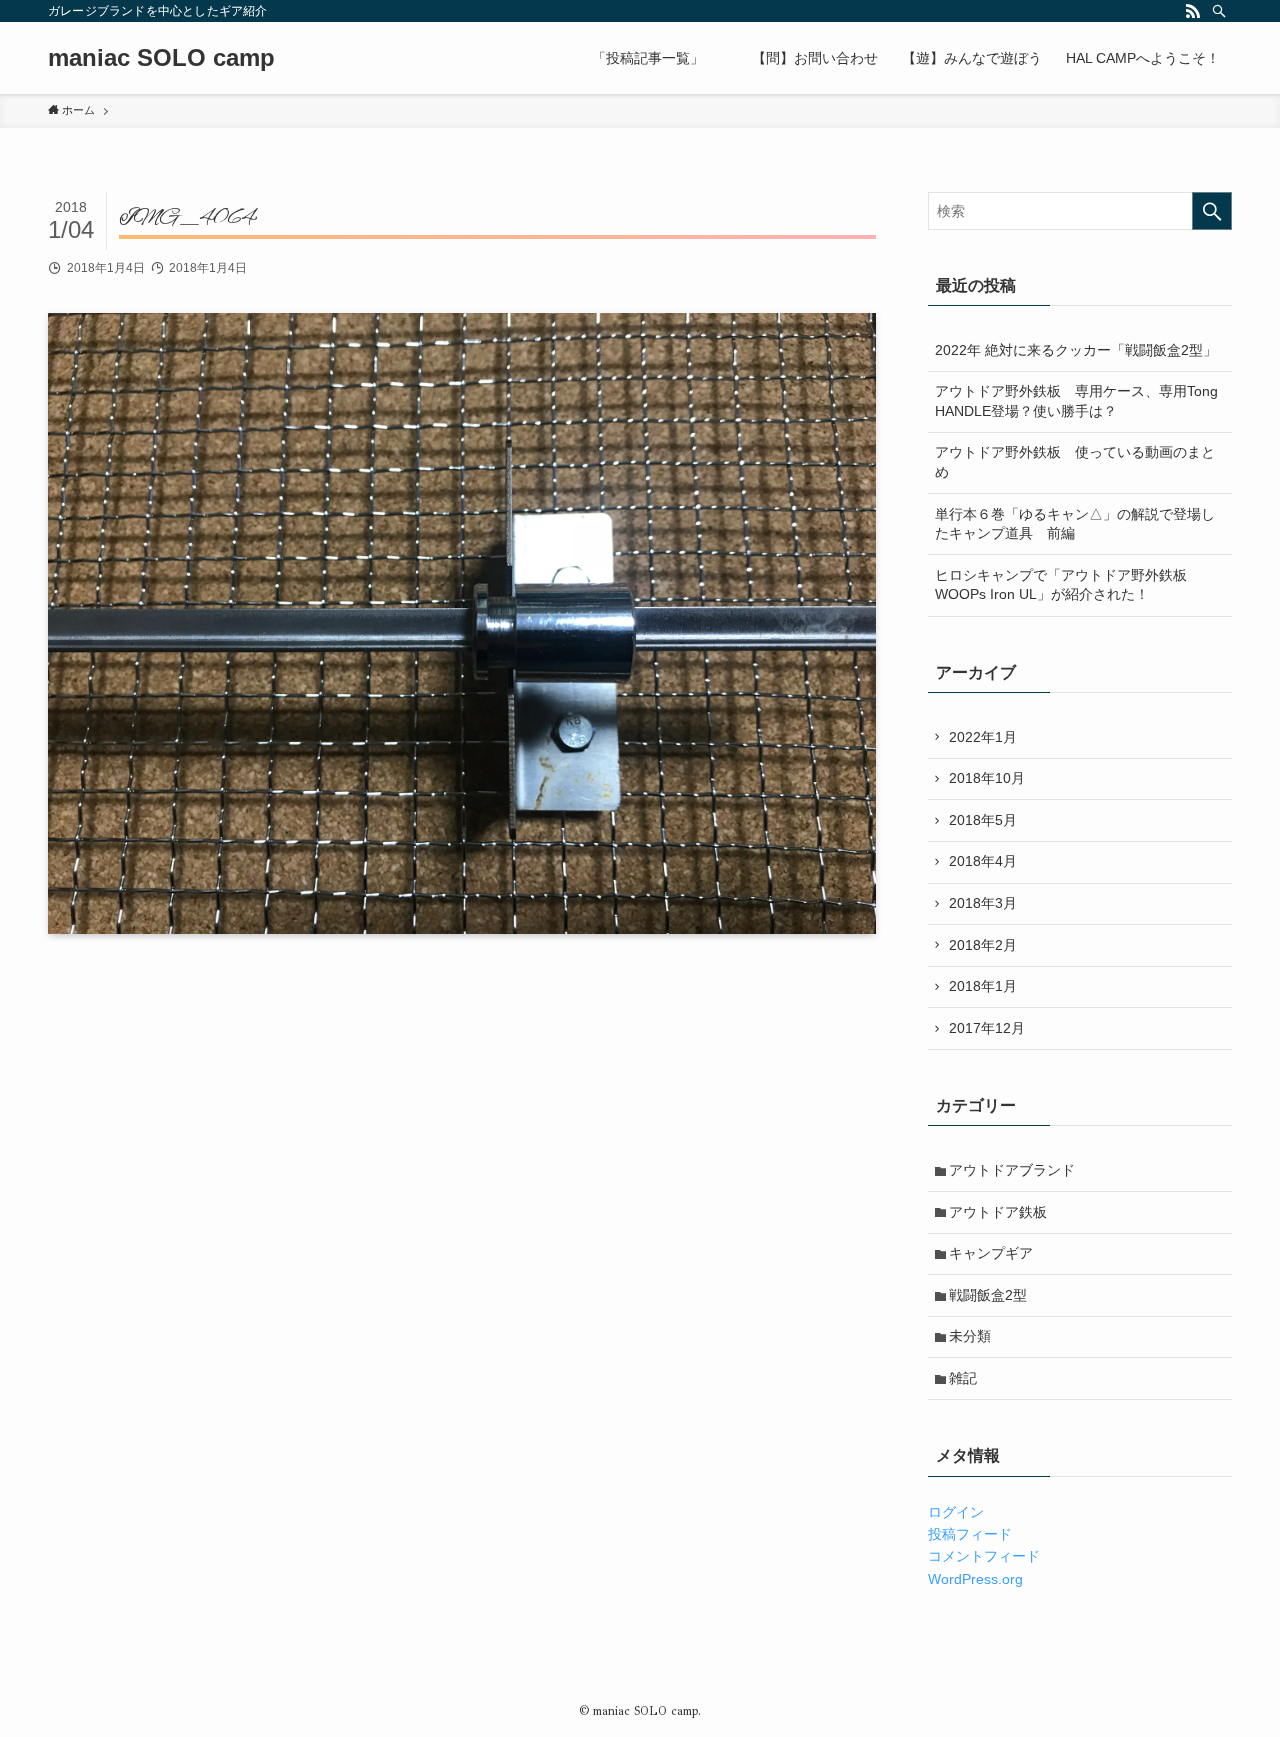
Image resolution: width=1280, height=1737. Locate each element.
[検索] (1219, 11)
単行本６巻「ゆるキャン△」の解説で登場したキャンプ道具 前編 (1075, 524)
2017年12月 (987, 1028)
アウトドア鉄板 (998, 1212)
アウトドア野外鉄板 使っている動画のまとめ (1075, 462)
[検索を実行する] (1212, 211)
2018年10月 (987, 778)
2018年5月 (983, 820)
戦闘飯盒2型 (988, 1295)
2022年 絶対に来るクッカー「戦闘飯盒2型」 (1076, 350)
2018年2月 (983, 945)
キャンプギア (991, 1253)
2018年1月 (983, 986)
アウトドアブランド (1012, 1170)
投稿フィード (970, 1534)
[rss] (1193, 11)
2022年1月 (983, 737)
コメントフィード (984, 1556)
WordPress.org (975, 1579)
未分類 (970, 1336)
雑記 (963, 1378)
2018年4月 (983, 861)
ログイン (956, 1512)
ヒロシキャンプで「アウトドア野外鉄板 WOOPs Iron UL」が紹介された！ (1068, 585)
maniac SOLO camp (161, 58)
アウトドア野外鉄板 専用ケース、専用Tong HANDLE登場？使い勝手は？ (1076, 401)
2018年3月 (983, 903)
